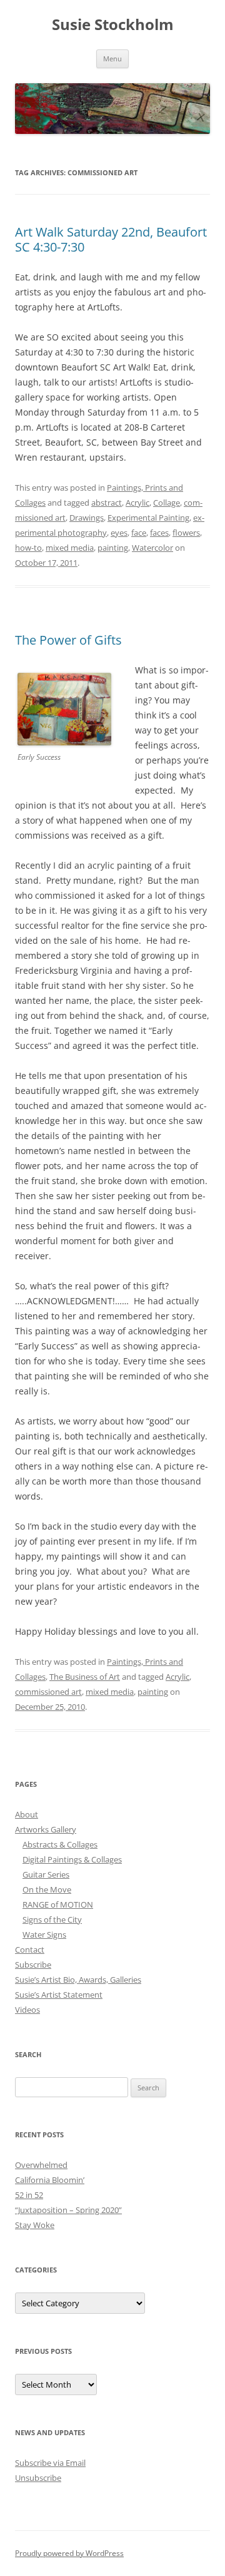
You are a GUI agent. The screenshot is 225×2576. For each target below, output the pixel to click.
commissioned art (48, 1692)
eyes (119, 533)
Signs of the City (52, 1919)
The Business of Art (85, 1677)
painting (113, 548)
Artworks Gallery (46, 1829)
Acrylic (137, 503)
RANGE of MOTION (58, 1904)
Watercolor (152, 548)
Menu (112, 59)
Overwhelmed (41, 2165)
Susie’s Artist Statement (59, 1995)
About (27, 1814)
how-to (28, 548)
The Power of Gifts (68, 640)
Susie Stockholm (113, 25)
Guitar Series (46, 1874)
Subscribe (33, 1965)
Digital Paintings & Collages (72, 1859)
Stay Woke (35, 2225)
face (139, 533)
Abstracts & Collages (60, 1844)
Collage (167, 503)
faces (159, 533)
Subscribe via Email (50, 2463)
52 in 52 (29, 2195)
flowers (186, 533)
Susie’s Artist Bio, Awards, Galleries (78, 1980)
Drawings (87, 518)
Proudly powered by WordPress (69, 2553)
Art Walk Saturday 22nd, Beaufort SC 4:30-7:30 (111, 239)
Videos (27, 2010)
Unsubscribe (38, 2478)
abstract (107, 503)
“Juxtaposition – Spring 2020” (68, 2210)
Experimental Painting (148, 518)
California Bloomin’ (50, 2180)
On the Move (47, 1889)
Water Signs (44, 1935)
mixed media (70, 548)
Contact (30, 1950)
